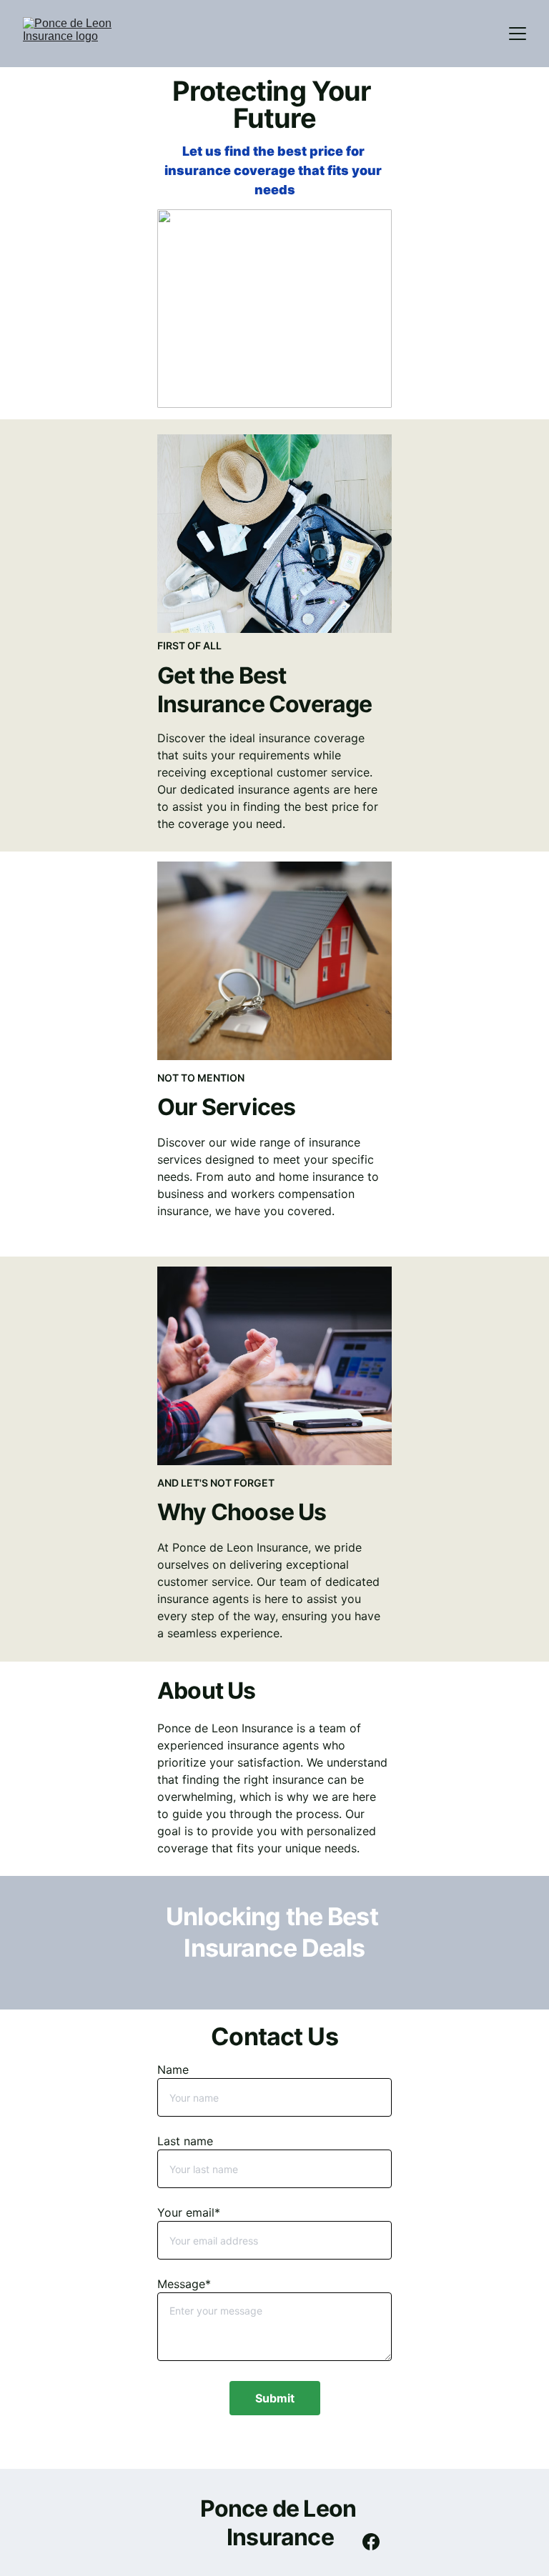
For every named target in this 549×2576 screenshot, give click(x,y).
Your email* (189, 2212)
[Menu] (518, 34)
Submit (275, 2398)
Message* (184, 2284)
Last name (185, 2141)
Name (173, 2070)
